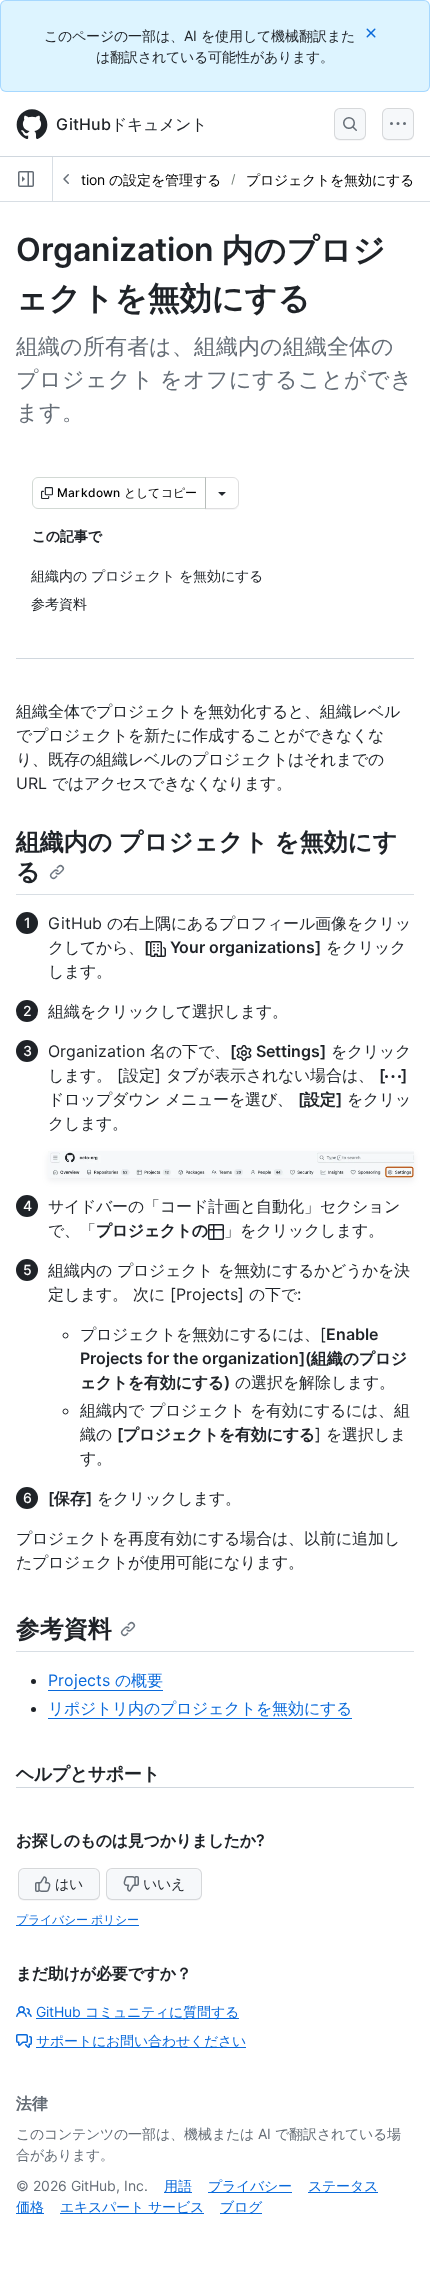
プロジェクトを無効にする (330, 179)
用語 (178, 2185)
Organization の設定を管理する (121, 179)
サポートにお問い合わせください (141, 2040)
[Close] (373, 32)
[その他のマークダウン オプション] (222, 493)
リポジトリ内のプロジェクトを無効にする (200, 1708)
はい (69, 1883)
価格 (30, 2206)
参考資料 (64, 1628)
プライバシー (250, 2185)
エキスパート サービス (132, 2206)
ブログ (241, 2206)
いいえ (164, 1883)
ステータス (343, 2185)
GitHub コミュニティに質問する (137, 2011)
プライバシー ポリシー (77, 1919)
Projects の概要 (105, 1680)
